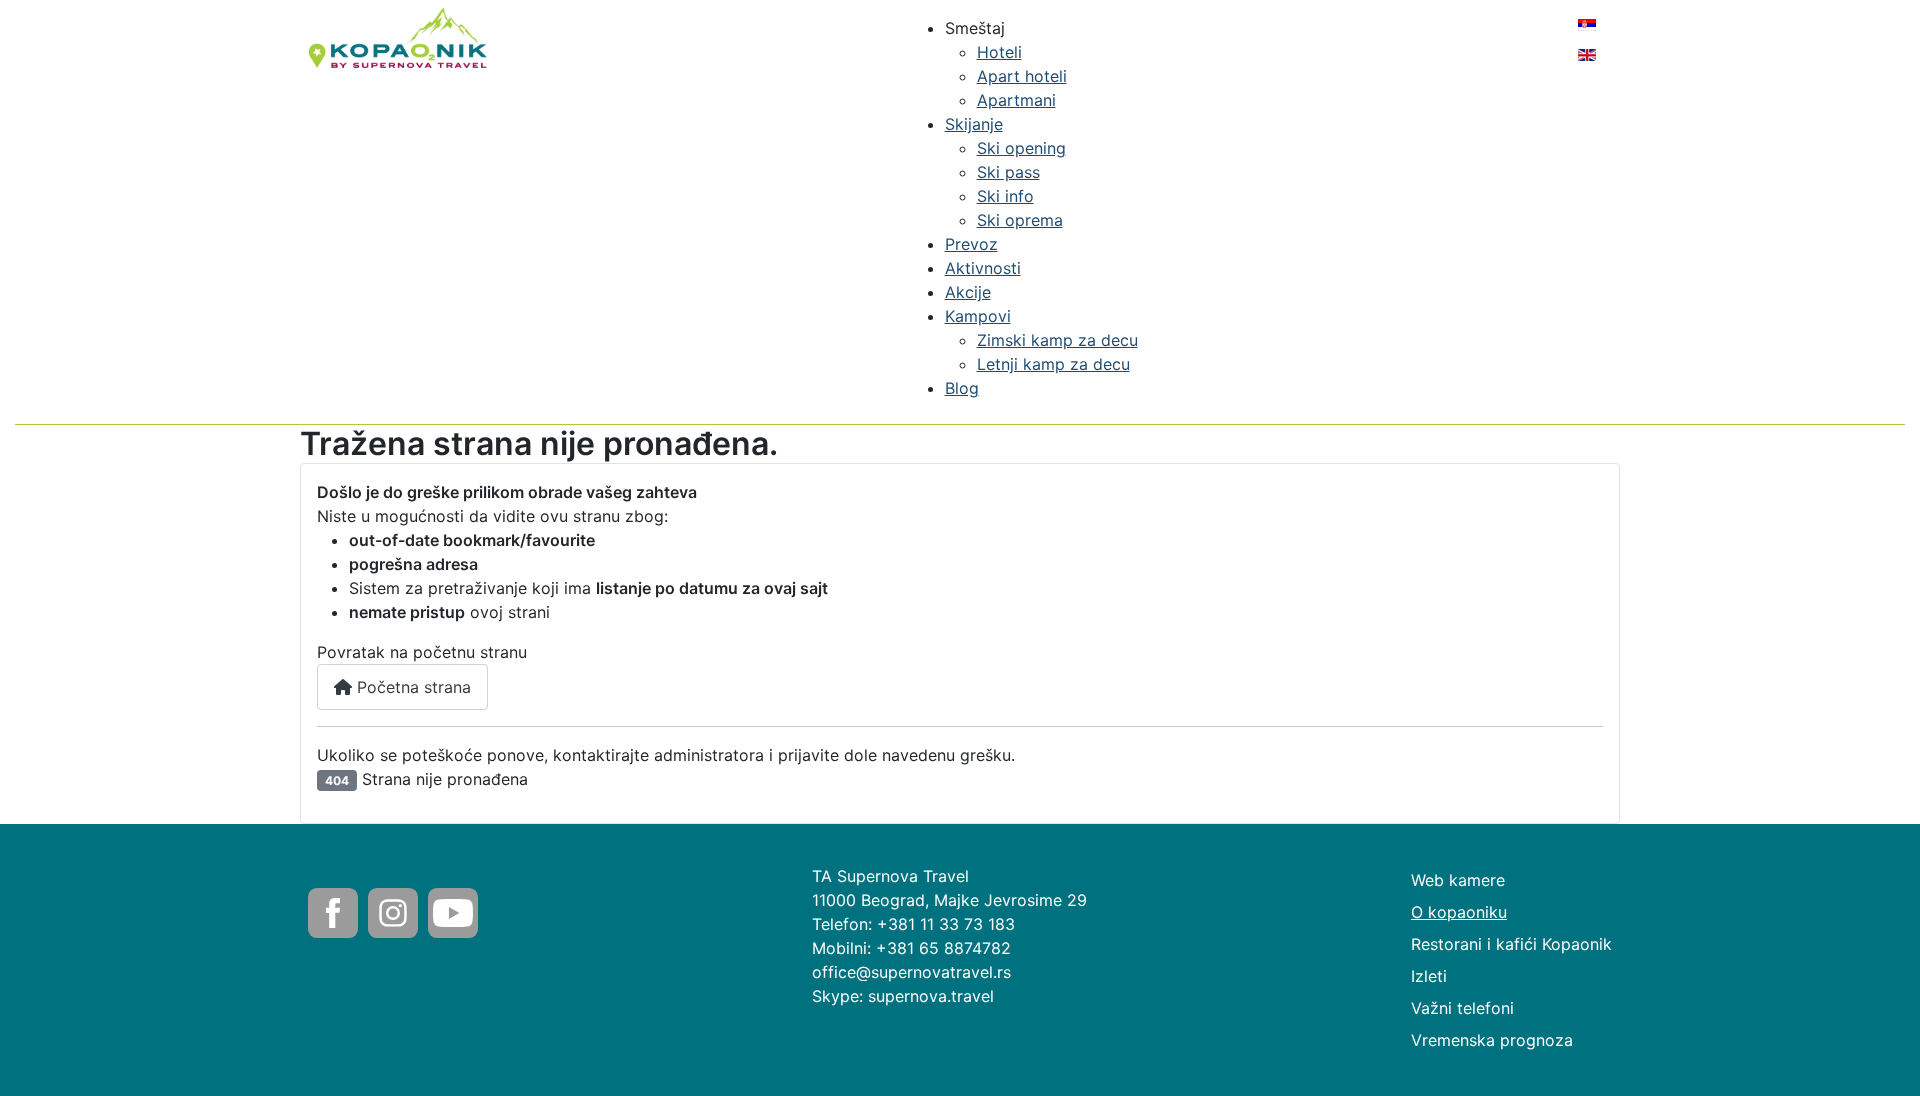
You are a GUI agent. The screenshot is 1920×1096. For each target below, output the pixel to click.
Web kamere (1458, 880)
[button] (975, 28)
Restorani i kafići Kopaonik (1511, 944)
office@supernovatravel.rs (911, 972)
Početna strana (411, 687)
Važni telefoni (1462, 1008)
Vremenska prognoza (1492, 1040)
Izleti (1429, 976)
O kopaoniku (1459, 912)
